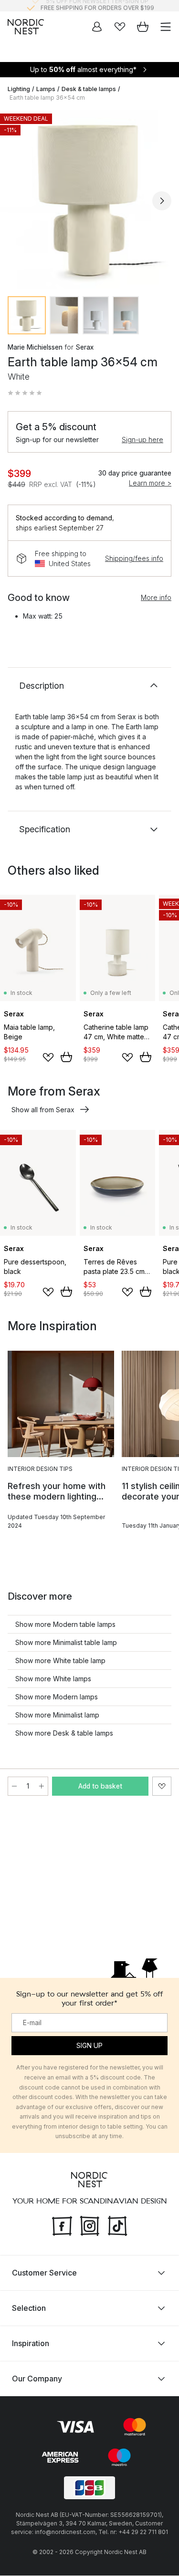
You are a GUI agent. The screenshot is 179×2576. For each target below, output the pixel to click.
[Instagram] (90, 2225)
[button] (25, 393)
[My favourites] (120, 27)
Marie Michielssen (35, 347)
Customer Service (44, 2273)
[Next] (162, 201)
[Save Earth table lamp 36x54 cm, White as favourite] (162, 1786)
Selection (29, 2308)
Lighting (19, 89)
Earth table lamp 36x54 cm (47, 98)
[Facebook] (62, 2225)
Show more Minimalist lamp (57, 1715)
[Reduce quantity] (14, 1786)
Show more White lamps (53, 1679)
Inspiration (31, 2344)
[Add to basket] (66, 1057)
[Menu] (166, 27)
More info (156, 597)
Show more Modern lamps (57, 1697)
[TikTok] (117, 2225)
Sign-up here (142, 440)
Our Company (37, 2379)
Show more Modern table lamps (65, 1624)
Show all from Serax (43, 1110)
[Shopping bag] (143, 27)
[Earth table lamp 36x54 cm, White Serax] (89, 199)
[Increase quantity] (42, 1786)
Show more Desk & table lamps (64, 1733)
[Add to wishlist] (48, 1057)
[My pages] (97, 27)
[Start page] (26, 27)
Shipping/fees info (134, 558)
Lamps (46, 89)
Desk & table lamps (89, 89)
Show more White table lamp (60, 1660)
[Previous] (17, 201)
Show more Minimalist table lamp (66, 1642)
